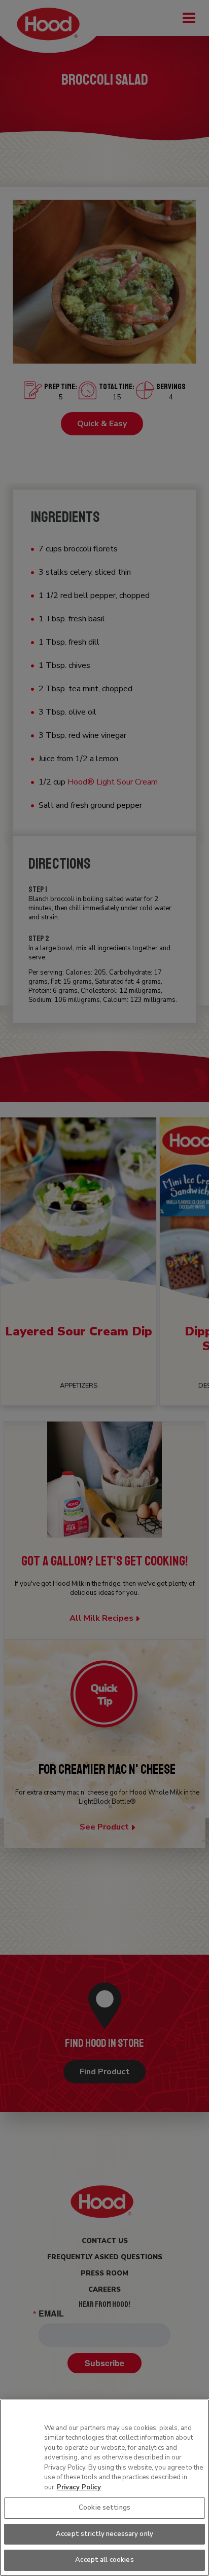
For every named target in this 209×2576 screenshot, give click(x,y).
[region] (104, 2488)
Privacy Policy (79, 2487)
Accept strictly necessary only (104, 2534)
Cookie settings (104, 2508)
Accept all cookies (104, 2560)
